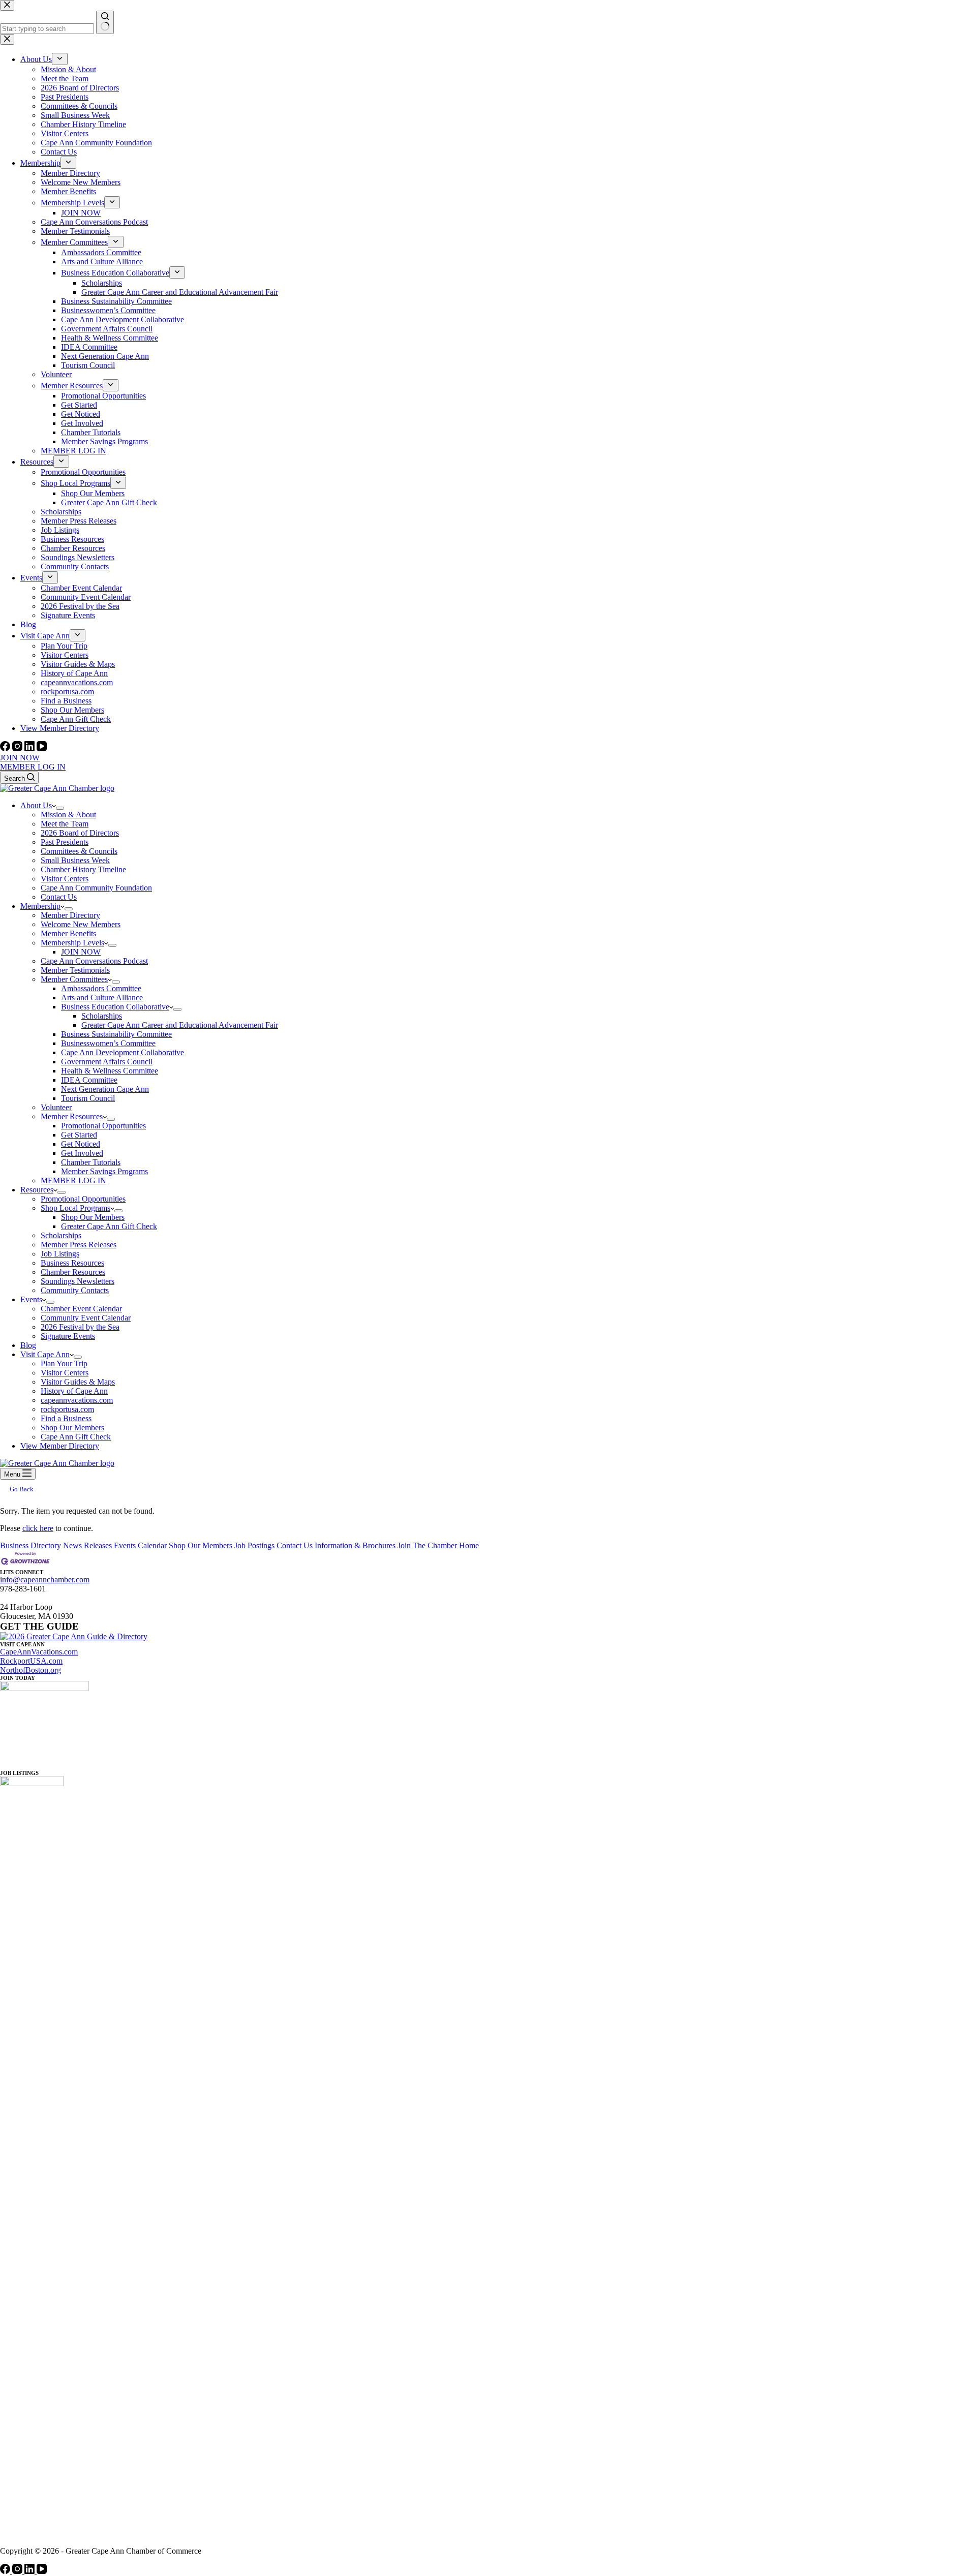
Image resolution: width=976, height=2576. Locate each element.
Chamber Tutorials (91, 1162)
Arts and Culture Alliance (102, 998)
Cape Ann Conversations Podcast (94, 961)
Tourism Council (88, 1098)
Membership (40, 906)
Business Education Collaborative (115, 1007)
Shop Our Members (93, 1217)
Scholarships (102, 1016)
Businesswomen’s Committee (108, 1043)
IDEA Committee (89, 1080)
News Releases (87, 1545)
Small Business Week (75, 860)
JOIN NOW (20, 758)
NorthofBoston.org (30, 1670)
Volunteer (56, 1107)
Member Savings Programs (104, 1171)
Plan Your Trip (64, 1363)
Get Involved (82, 1153)
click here (38, 1528)
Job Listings (60, 1254)
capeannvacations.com (77, 1400)
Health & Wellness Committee (110, 1071)
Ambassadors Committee (101, 988)
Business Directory (30, 1545)
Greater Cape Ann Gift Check (109, 1226)
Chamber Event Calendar (81, 1309)
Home (469, 1545)
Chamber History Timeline (83, 869)
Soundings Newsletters (78, 1281)
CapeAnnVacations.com (39, 1652)
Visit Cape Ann (45, 1354)
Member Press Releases (79, 1245)
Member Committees (74, 979)
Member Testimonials (75, 970)
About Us (36, 805)
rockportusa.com (67, 1409)
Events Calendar (140, 1545)
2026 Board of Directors (80, 833)
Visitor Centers (65, 879)
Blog (28, 1345)
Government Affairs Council (107, 1062)
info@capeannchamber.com (45, 1580)
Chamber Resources (73, 1272)
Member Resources (72, 1116)
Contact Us (59, 897)
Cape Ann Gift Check (76, 1437)
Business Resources (72, 1263)
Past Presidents (65, 842)
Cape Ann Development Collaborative (123, 1052)
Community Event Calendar (86, 1318)
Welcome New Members (81, 924)
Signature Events (68, 1336)
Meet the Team (65, 824)
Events (31, 1299)
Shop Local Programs (75, 1208)
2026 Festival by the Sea (80, 1327)
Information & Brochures (355, 1545)
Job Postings (254, 1545)
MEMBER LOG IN (33, 767)
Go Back (22, 1489)
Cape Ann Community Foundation (96, 888)
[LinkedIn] (30, 748)
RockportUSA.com (31, 1661)
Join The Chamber (427, 1545)
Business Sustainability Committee (116, 1034)
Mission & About (68, 815)
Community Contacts (75, 1290)
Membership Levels (72, 943)
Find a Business (66, 1418)
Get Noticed (81, 1144)
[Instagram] (18, 748)
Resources (37, 1190)
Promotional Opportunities (103, 1126)
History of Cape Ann (74, 1391)
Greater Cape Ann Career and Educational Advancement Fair (180, 1025)
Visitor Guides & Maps (78, 1382)
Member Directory (70, 915)
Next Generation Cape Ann (105, 1089)
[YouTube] (42, 748)
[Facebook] (6, 748)
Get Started (79, 1135)
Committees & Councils (79, 851)
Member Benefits (68, 933)
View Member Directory (60, 1446)
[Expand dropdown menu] (60, 808)
